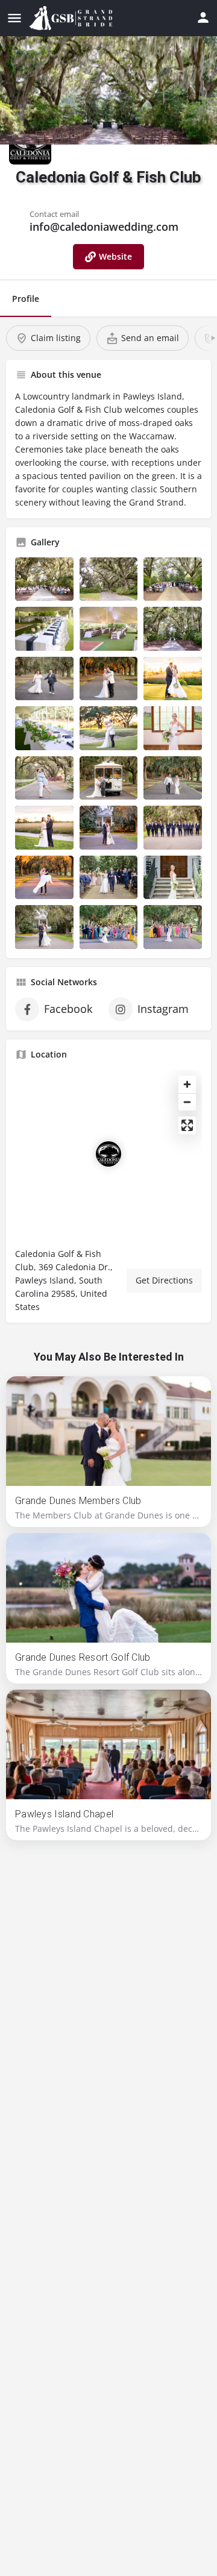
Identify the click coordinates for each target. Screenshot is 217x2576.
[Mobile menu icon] (14, 18)
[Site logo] (72, 18)
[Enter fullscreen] (187, 1125)
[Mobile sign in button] (203, 17)
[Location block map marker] (108, 1154)
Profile (26, 299)
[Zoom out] (187, 1102)
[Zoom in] (187, 1084)
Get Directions (164, 1280)
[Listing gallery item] (44, 579)
